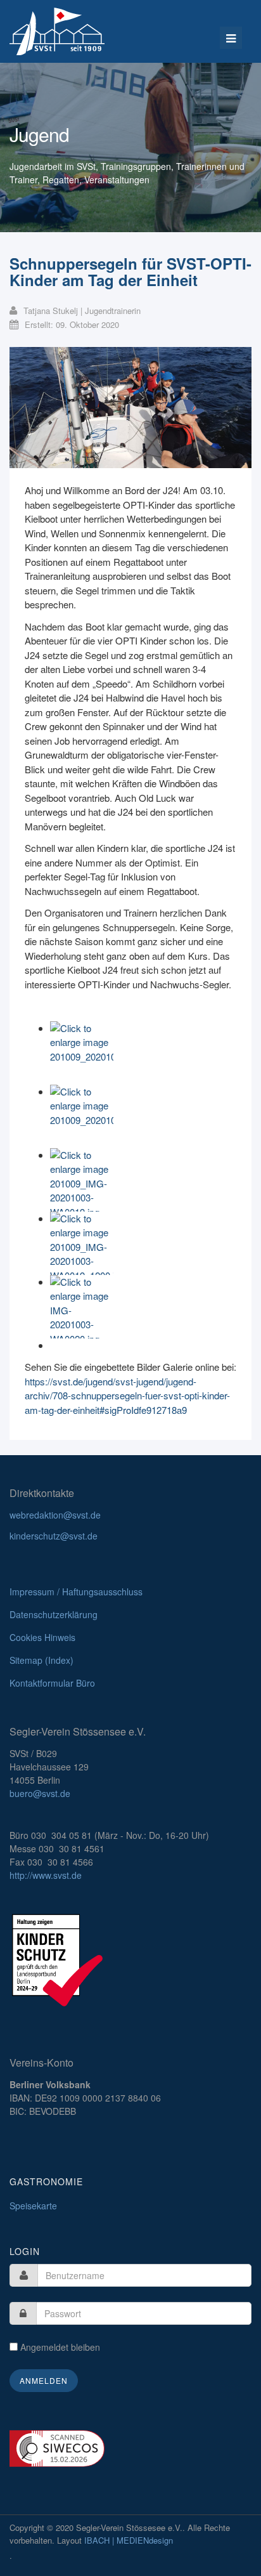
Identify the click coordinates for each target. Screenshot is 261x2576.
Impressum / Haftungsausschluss (76, 1592)
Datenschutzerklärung (54, 1614)
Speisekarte (33, 2206)
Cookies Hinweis (42, 1637)
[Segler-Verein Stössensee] (57, 31)
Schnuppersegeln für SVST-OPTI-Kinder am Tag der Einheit (130, 271)
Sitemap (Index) (41, 1660)
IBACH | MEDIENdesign (129, 2540)
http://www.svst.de (46, 1875)
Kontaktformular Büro (52, 1683)
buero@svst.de (40, 1793)
